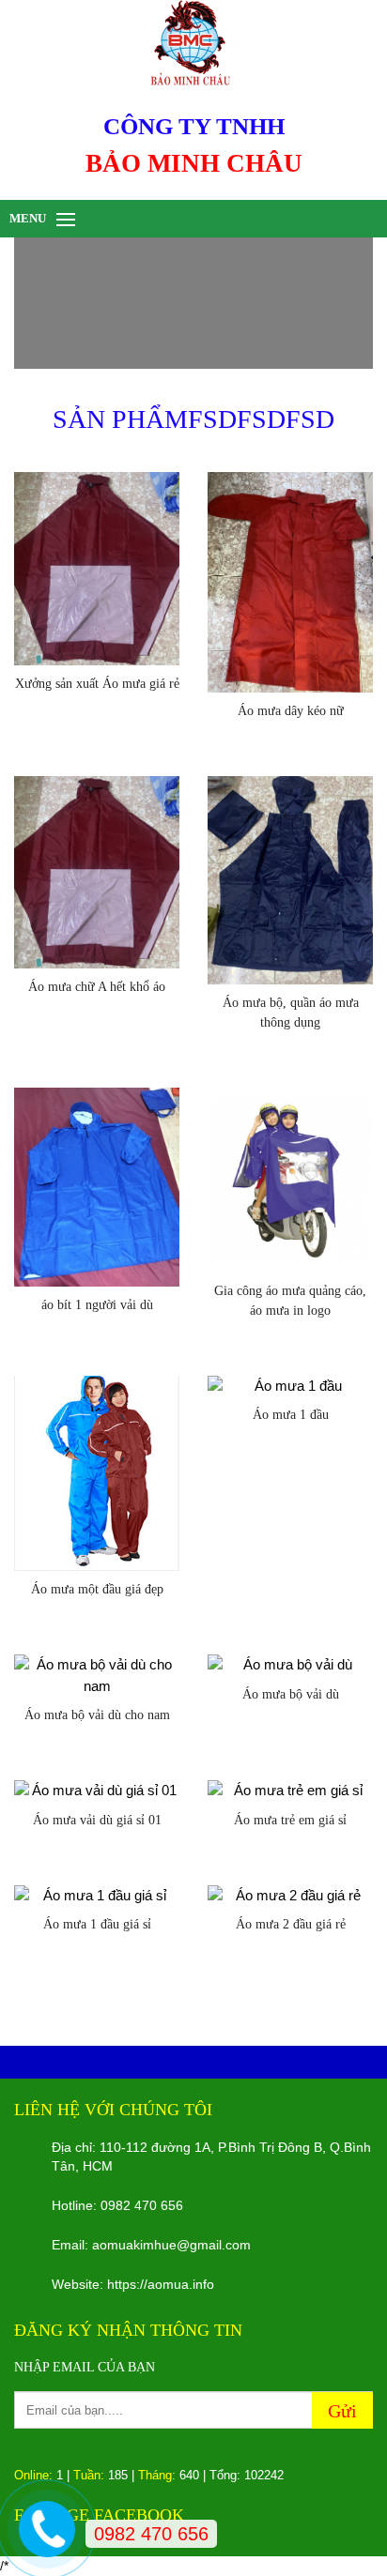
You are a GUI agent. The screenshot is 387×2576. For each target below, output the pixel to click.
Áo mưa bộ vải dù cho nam (97, 1715)
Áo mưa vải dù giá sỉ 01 (97, 1820)
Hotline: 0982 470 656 (117, 2205)
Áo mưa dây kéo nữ (291, 711)
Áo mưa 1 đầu (291, 1415)
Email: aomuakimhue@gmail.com (151, 2245)
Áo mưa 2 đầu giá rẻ (291, 1924)
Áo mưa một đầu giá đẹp (97, 1589)
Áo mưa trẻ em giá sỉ (290, 1820)
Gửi (342, 2411)
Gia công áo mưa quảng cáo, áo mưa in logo (290, 1301)
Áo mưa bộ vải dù (291, 1694)
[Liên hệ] (47, 2526)
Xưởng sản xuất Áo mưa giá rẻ (97, 684)
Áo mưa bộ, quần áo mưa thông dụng (291, 1013)
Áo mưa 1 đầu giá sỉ (97, 1924)
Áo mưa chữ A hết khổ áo (97, 987)
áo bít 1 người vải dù (97, 1305)
